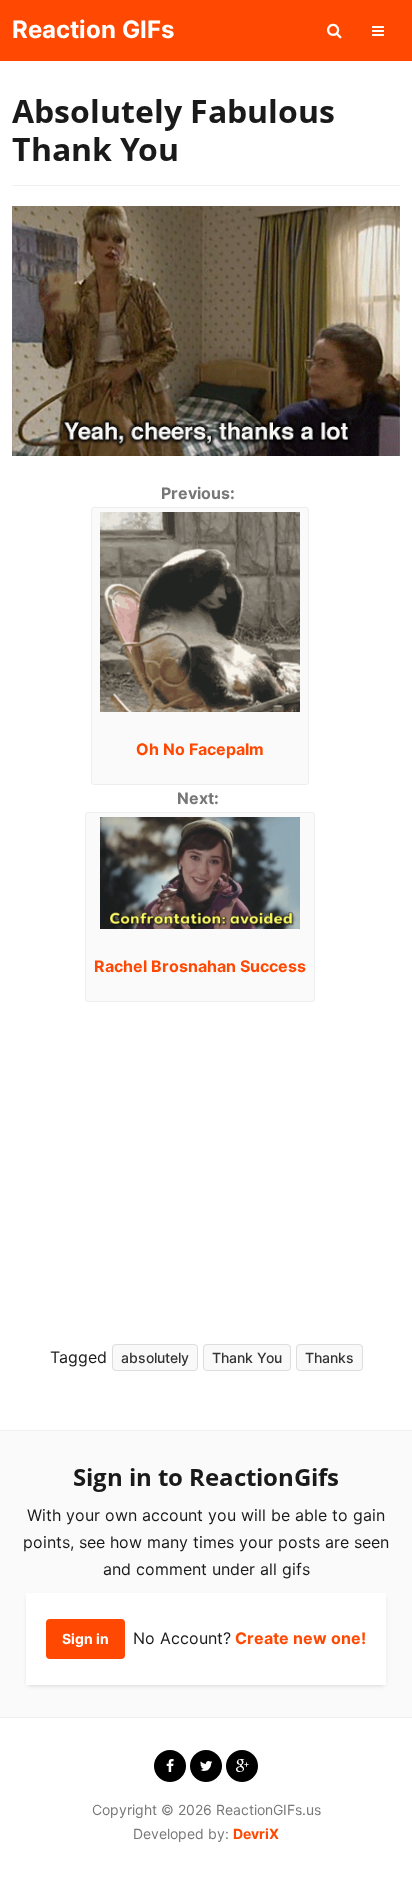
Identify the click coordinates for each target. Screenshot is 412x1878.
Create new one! (300, 1638)
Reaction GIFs (93, 29)
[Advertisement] (194, 1167)
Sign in (85, 1638)
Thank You (247, 1357)
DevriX (256, 1833)
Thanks (329, 1357)
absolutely (155, 1357)
